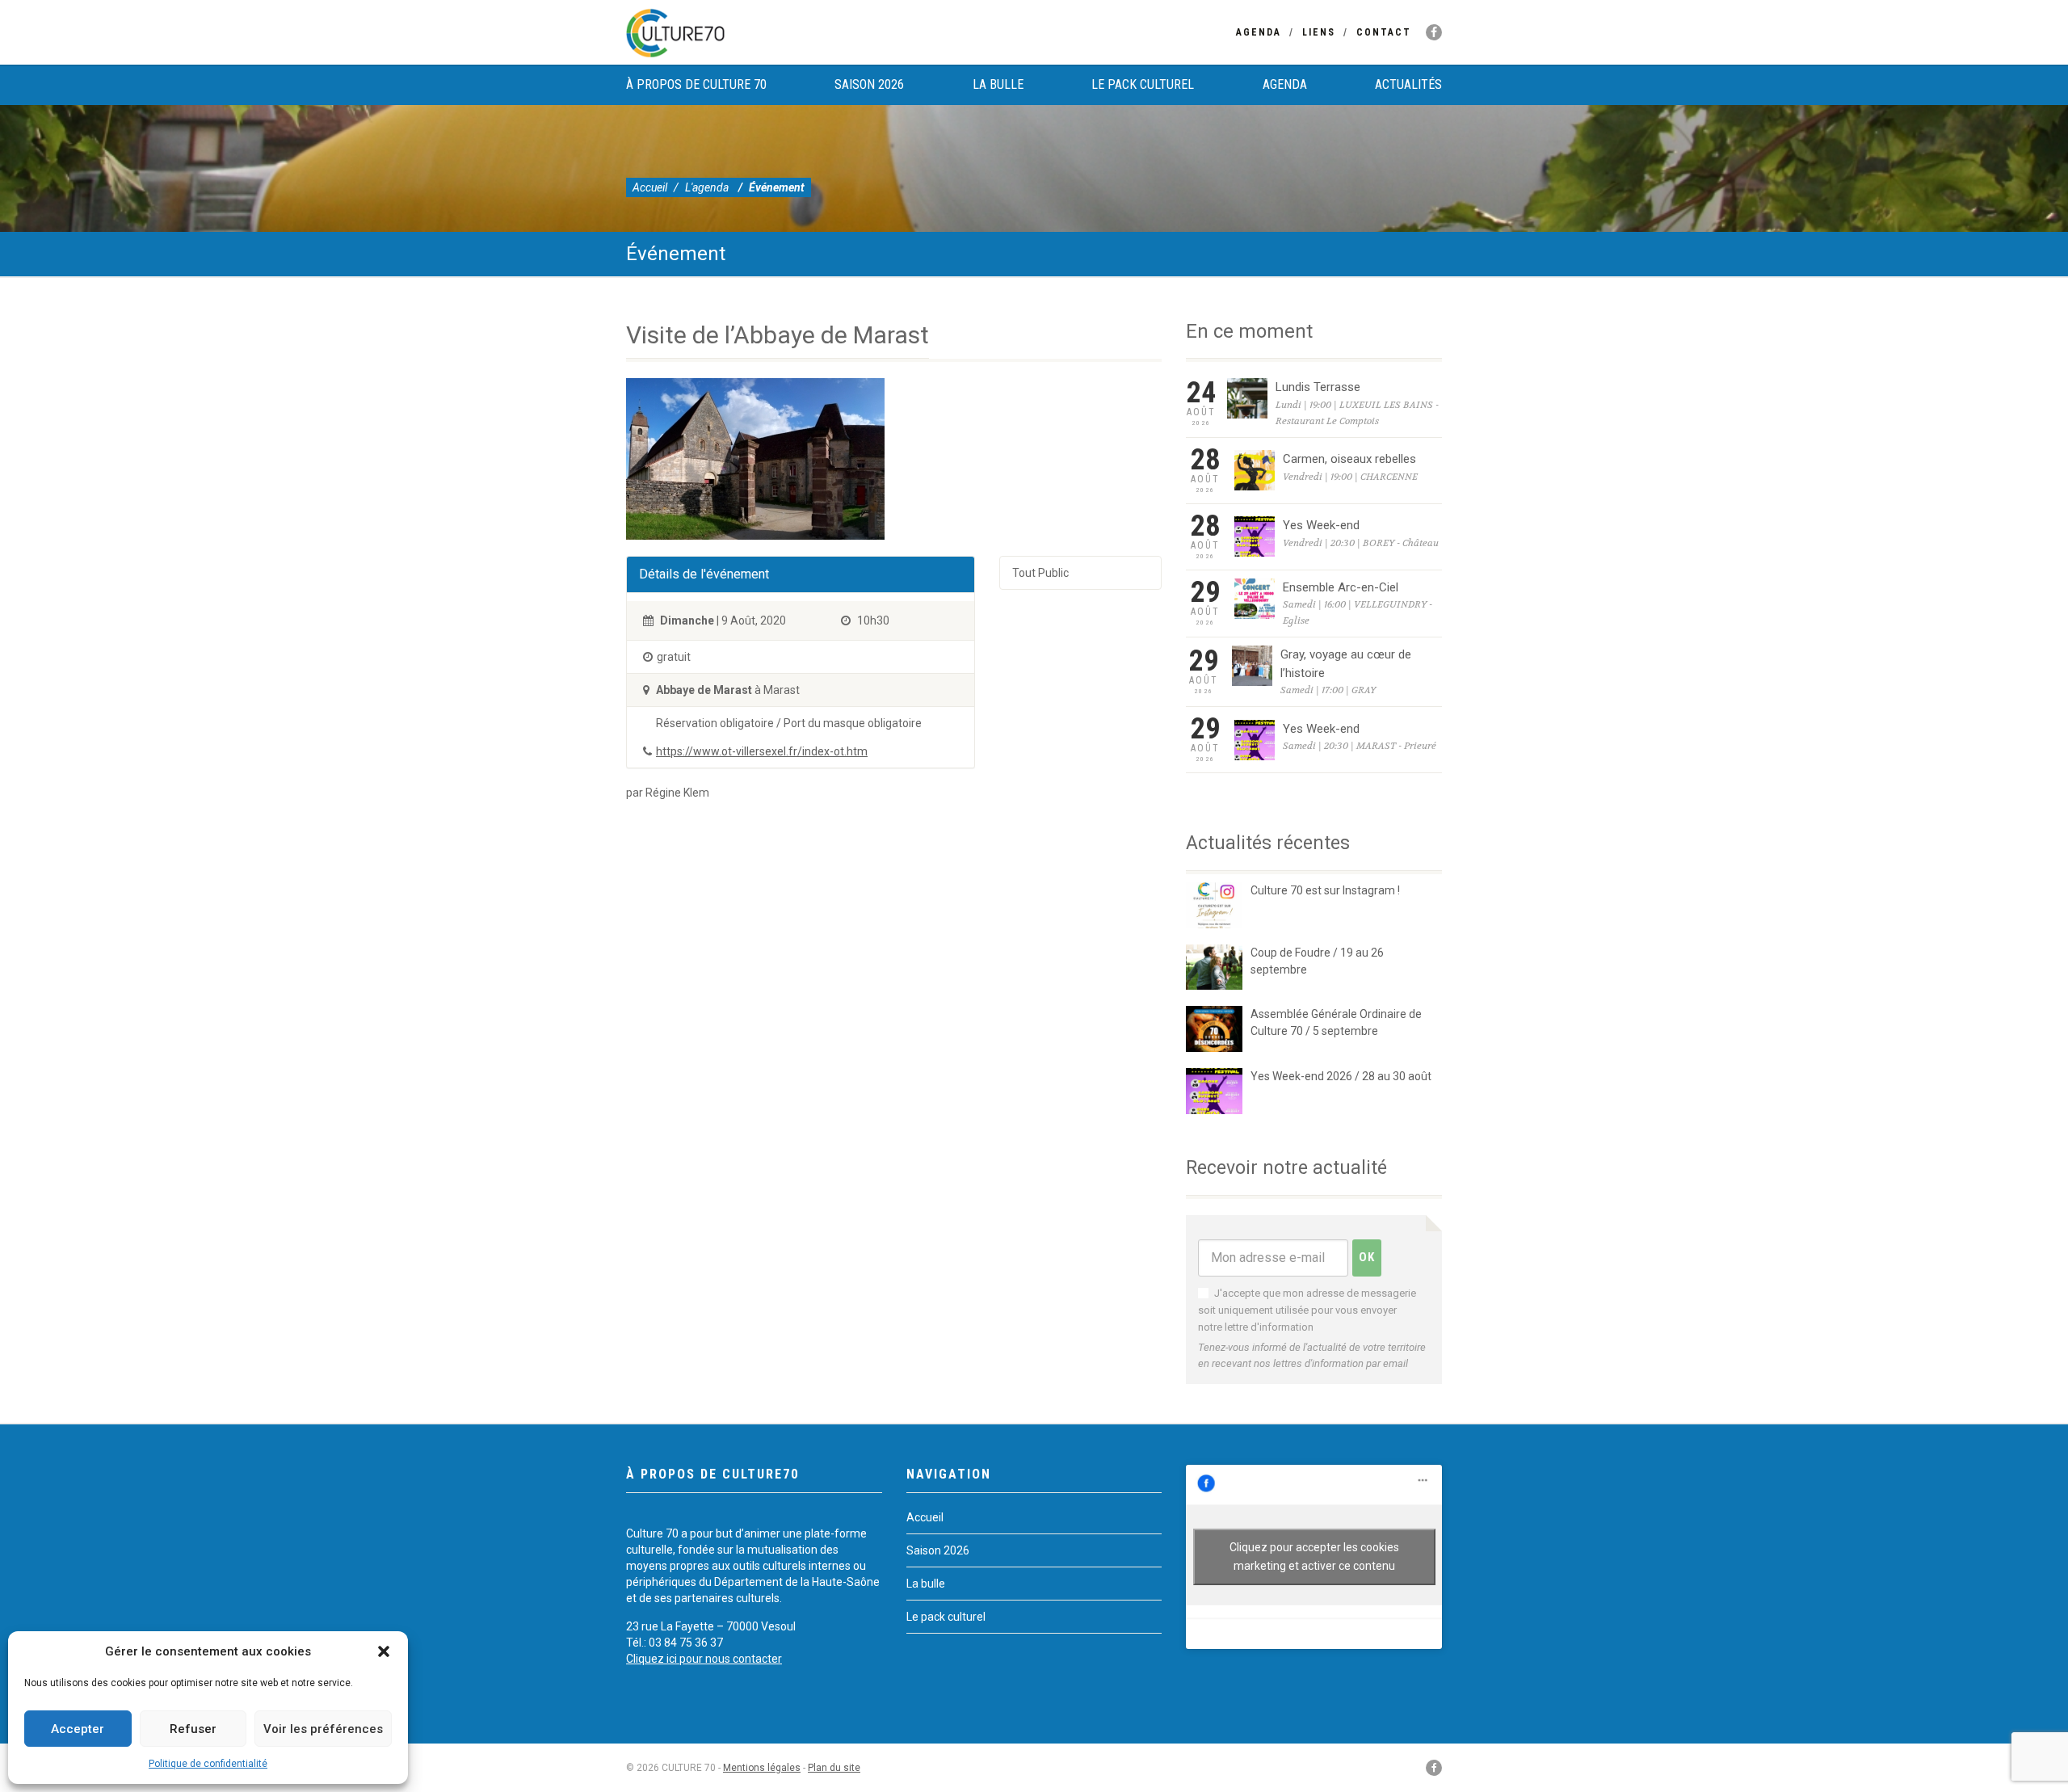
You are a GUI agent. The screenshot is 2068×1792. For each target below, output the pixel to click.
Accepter (78, 1729)
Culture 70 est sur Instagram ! (1325, 890)
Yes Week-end (1321, 525)
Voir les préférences (323, 1729)
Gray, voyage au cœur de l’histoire (1346, 664)
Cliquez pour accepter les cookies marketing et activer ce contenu (1314, 1556)
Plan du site (834, 1768)
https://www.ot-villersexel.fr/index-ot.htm (762, 751)
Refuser (193, 1729)
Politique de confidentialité (208, 1764)
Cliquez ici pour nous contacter (704, 1659)
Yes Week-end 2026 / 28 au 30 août (1341, 1076)
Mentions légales (762, 1768)
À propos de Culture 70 (696, 84)
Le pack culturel (1143, 84)
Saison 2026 (869, 84)
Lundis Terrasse (1318, 387)
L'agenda (707, 187)
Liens (1319, 32)
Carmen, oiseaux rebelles (1349, 459)
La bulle (998, 84)
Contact (1384, 32)
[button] (384, 1651)
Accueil (650, 187)
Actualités (1408, 84)
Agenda (1259, 32)
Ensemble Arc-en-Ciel (1341, 587)
